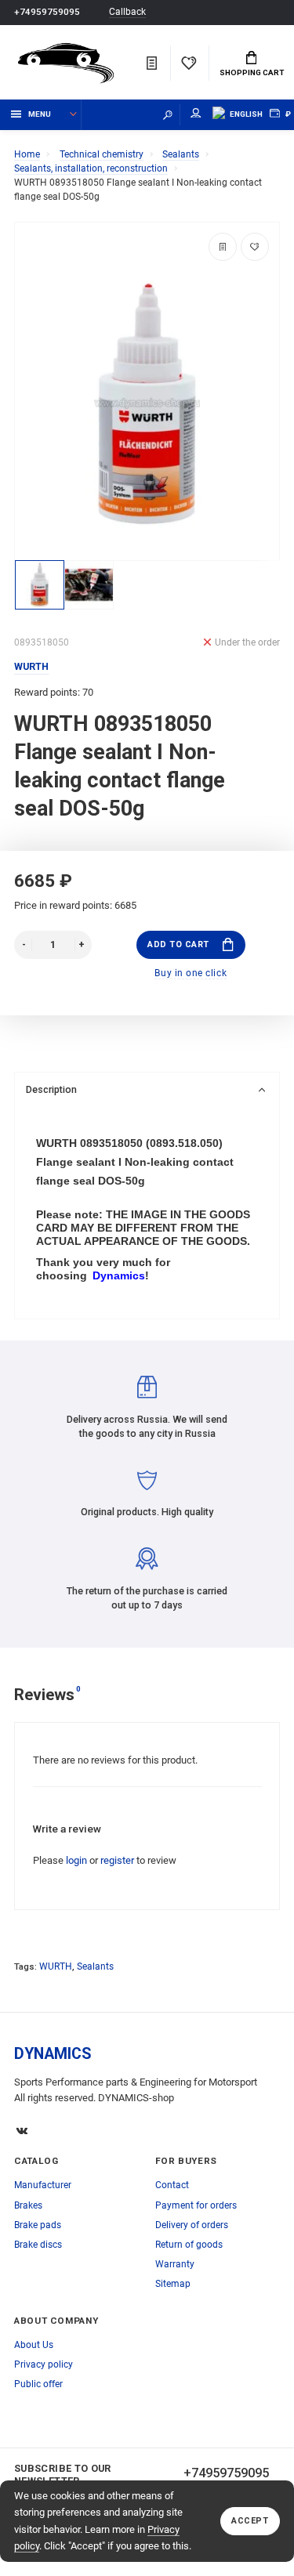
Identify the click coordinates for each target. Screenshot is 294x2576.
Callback (127, 12)
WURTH (56, 1966)
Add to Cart (178, 944)
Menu (40, 114)
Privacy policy (44, 2364)
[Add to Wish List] (255, 247)
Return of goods (189, 2245)
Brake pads (38, 2225)
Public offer (38, 2384)
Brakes (28, 2205)
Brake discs (38, 2245)
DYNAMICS (53, 2054)
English (246, 114)
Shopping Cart (252, 72)
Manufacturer (43, 2185)
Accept (250, 2521)
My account (196, 115)
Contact (172, 2185)
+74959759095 (47, 12)
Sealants (95, 1966)
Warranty (175, 2264)
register (117, 1860)
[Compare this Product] (223, 247)
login (76, 1860)
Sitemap (173, 2284)
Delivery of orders (192, 2225)
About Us (34, 2345)
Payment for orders (196, 2205)
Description (51, 1089)
